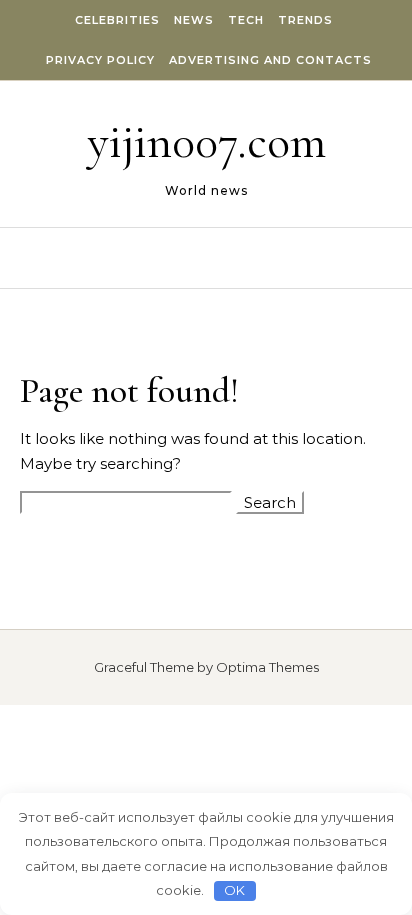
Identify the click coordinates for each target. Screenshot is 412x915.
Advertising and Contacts (270, 60)
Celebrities (117, 20)
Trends (305, 20)
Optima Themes (267, 667)
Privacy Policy (100, 60)
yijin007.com (207, 142)
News (194, 20)
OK (234, 890)
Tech (246, 20)
